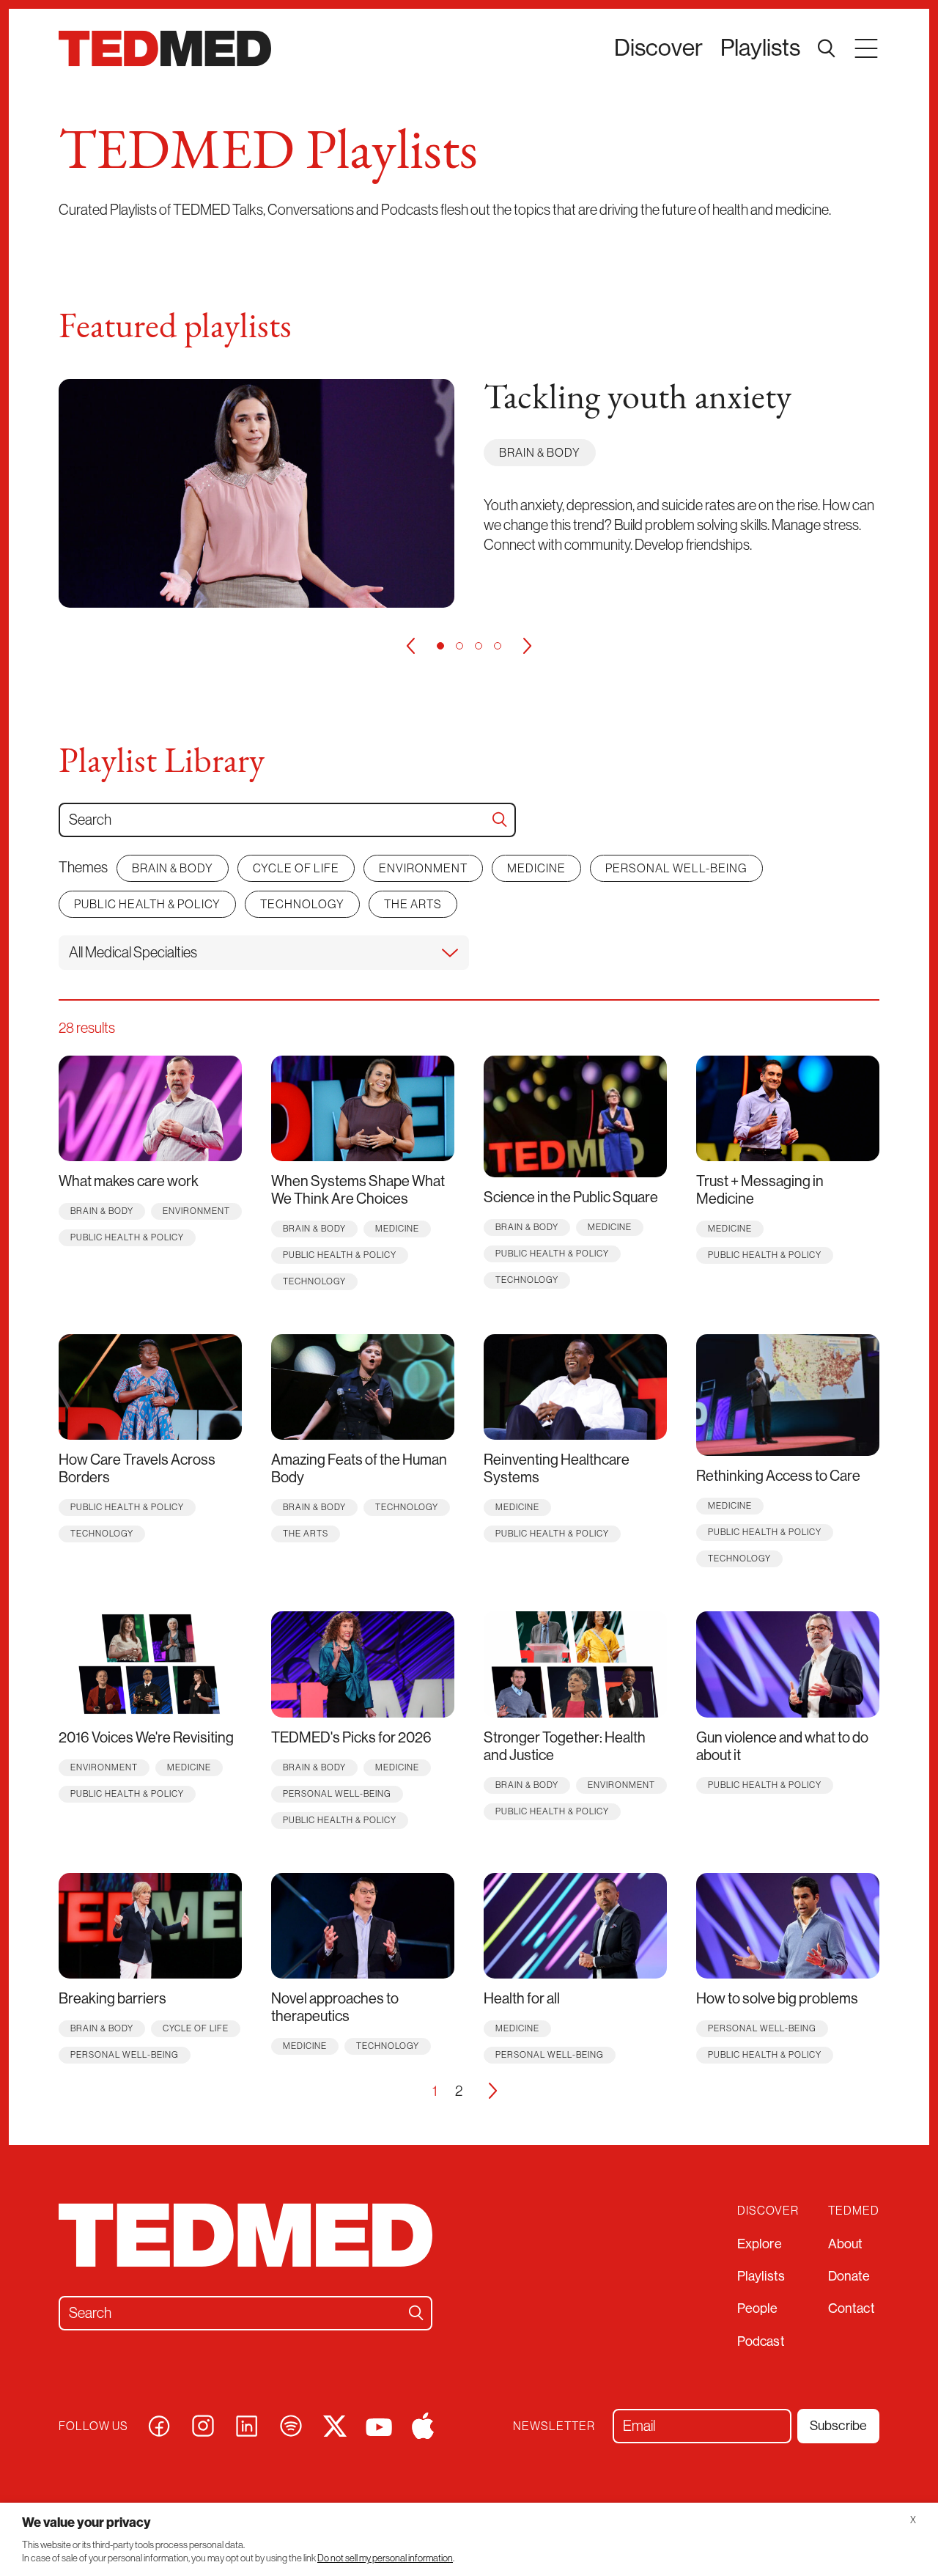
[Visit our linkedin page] (247, 2425)
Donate (849, 2276)
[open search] (827, 48)
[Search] (500, 820)
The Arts (413, 904)
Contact (852, 2308)
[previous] (410, 646)
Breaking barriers (112, 1999)
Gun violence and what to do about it (782, 1747)
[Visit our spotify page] (291, 2425)
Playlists (760, 48)
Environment (423, 868)
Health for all (522, 1999)
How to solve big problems (777, 1999)
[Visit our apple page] (423, 2425)
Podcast (761, 2341)
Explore (760, 2244)
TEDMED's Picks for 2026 (351, 1738)
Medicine (536, 868)
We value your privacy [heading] (86, 2522)
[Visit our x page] (335, 2425)
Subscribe (838, 2426)
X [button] (913, 2520)
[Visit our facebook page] (159, 2425)
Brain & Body (540, 452)
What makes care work (129, 1181)
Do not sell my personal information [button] (385, 2558)
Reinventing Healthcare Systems (557, 1469)
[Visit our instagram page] (203, 2425)
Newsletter (554, 2426)
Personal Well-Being (676, 868)
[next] (528, 646)
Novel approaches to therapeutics (335, 2008)
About (846, 2244)
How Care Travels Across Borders (137, 1469)
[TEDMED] (165, 48)
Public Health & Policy (147, 904)
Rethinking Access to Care (778, 1476)
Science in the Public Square (571, 1197)
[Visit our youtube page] (379, 2426)
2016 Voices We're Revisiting (146, 1738)
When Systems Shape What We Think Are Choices (358, 1190)
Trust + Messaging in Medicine (760, 1190)
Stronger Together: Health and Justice (565, 1747)
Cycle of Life (296, 868)
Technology (302, 904)
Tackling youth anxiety (638, 400)
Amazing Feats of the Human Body (359, 1469)
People (758, 2308)
